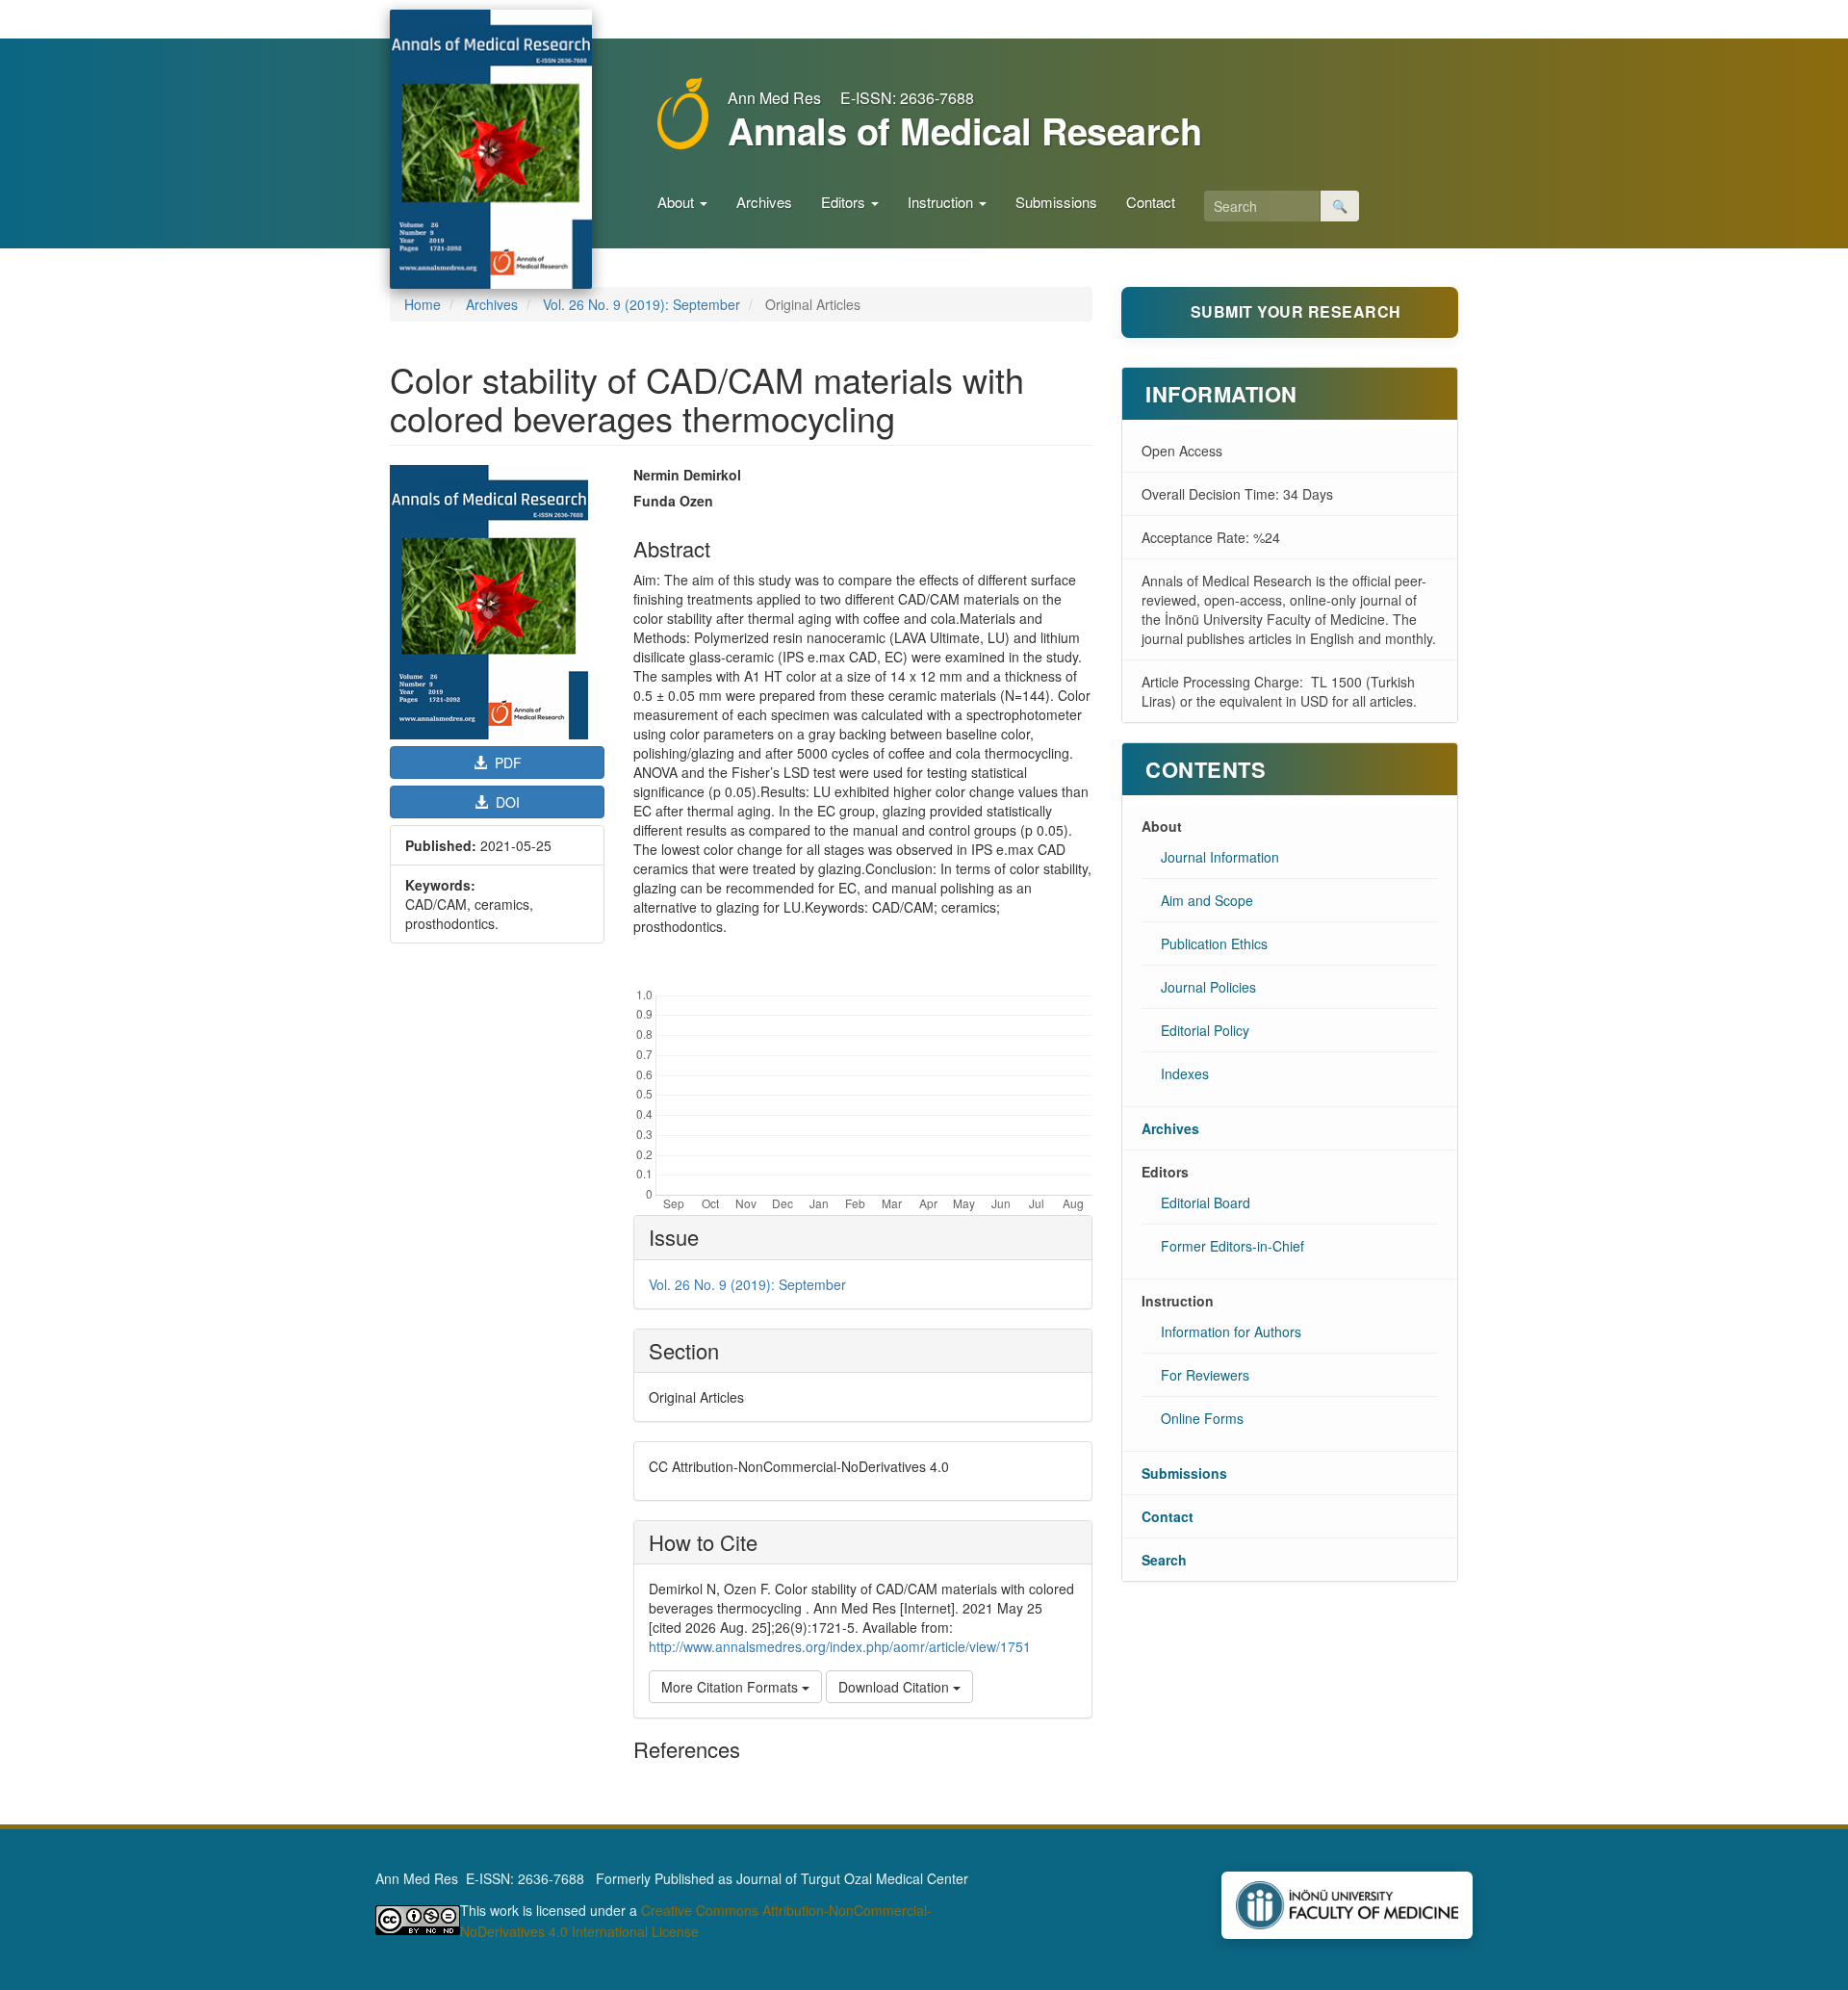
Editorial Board (1206, 1202)
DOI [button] (506, 802)
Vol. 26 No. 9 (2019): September (642, 304)
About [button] (678, 202)
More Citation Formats (731, 1687)
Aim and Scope (1207, 900)
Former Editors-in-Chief (1232, 1246)
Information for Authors (1231, 1331)
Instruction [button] (942, 202)
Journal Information (1220, 857)
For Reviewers (1205, 1375)
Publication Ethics (1214, 943)
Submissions (1056, 202)
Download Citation (896, 1687)
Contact (1151, 202)
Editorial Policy (1205, 1030)
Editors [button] (845, 202)
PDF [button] (506, 762)
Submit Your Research (1296, 311)
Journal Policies (1208, 987)
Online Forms (1202, 1418)
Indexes (1185, 1073)
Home (423, 304)
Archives (764, 202)
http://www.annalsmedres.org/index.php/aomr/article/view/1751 (840, 1646)
